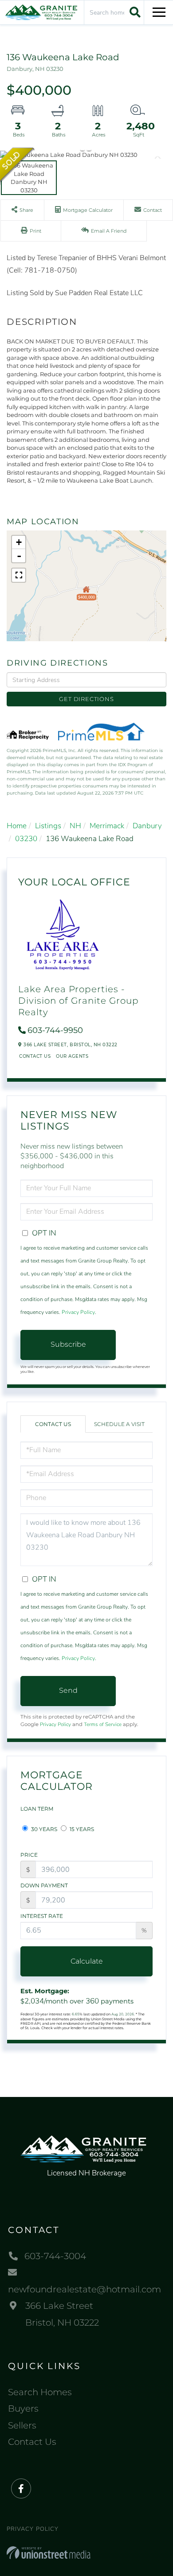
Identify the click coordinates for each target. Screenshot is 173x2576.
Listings (48, 826)
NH (75, 826)
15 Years (81, 1829)
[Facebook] (21, 2489)
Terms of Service (103, 1724)
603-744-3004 (55, 2256)
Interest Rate (42, 1916)
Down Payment (44, 1885)
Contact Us (35, 1056)
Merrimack (107, 826)
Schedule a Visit (119, 1424)
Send (68, 1690)
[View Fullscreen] (19, 575)
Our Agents (72, 1056)
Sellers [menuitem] (22, 2425)
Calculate (87, 1961)
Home (17, 826)
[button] (134, 12)
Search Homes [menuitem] (40, 2392)
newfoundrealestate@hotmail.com (85, 2289)
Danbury (147, 826)
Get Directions (86, 699)
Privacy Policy (78, 1312)
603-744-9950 (55, 1030)
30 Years (43, 1829)
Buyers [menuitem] (23, 2408)
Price (29, 1855)
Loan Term (37, 1809)
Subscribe (68, 1344)
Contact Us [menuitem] (32, 2442)
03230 (26, 839)
